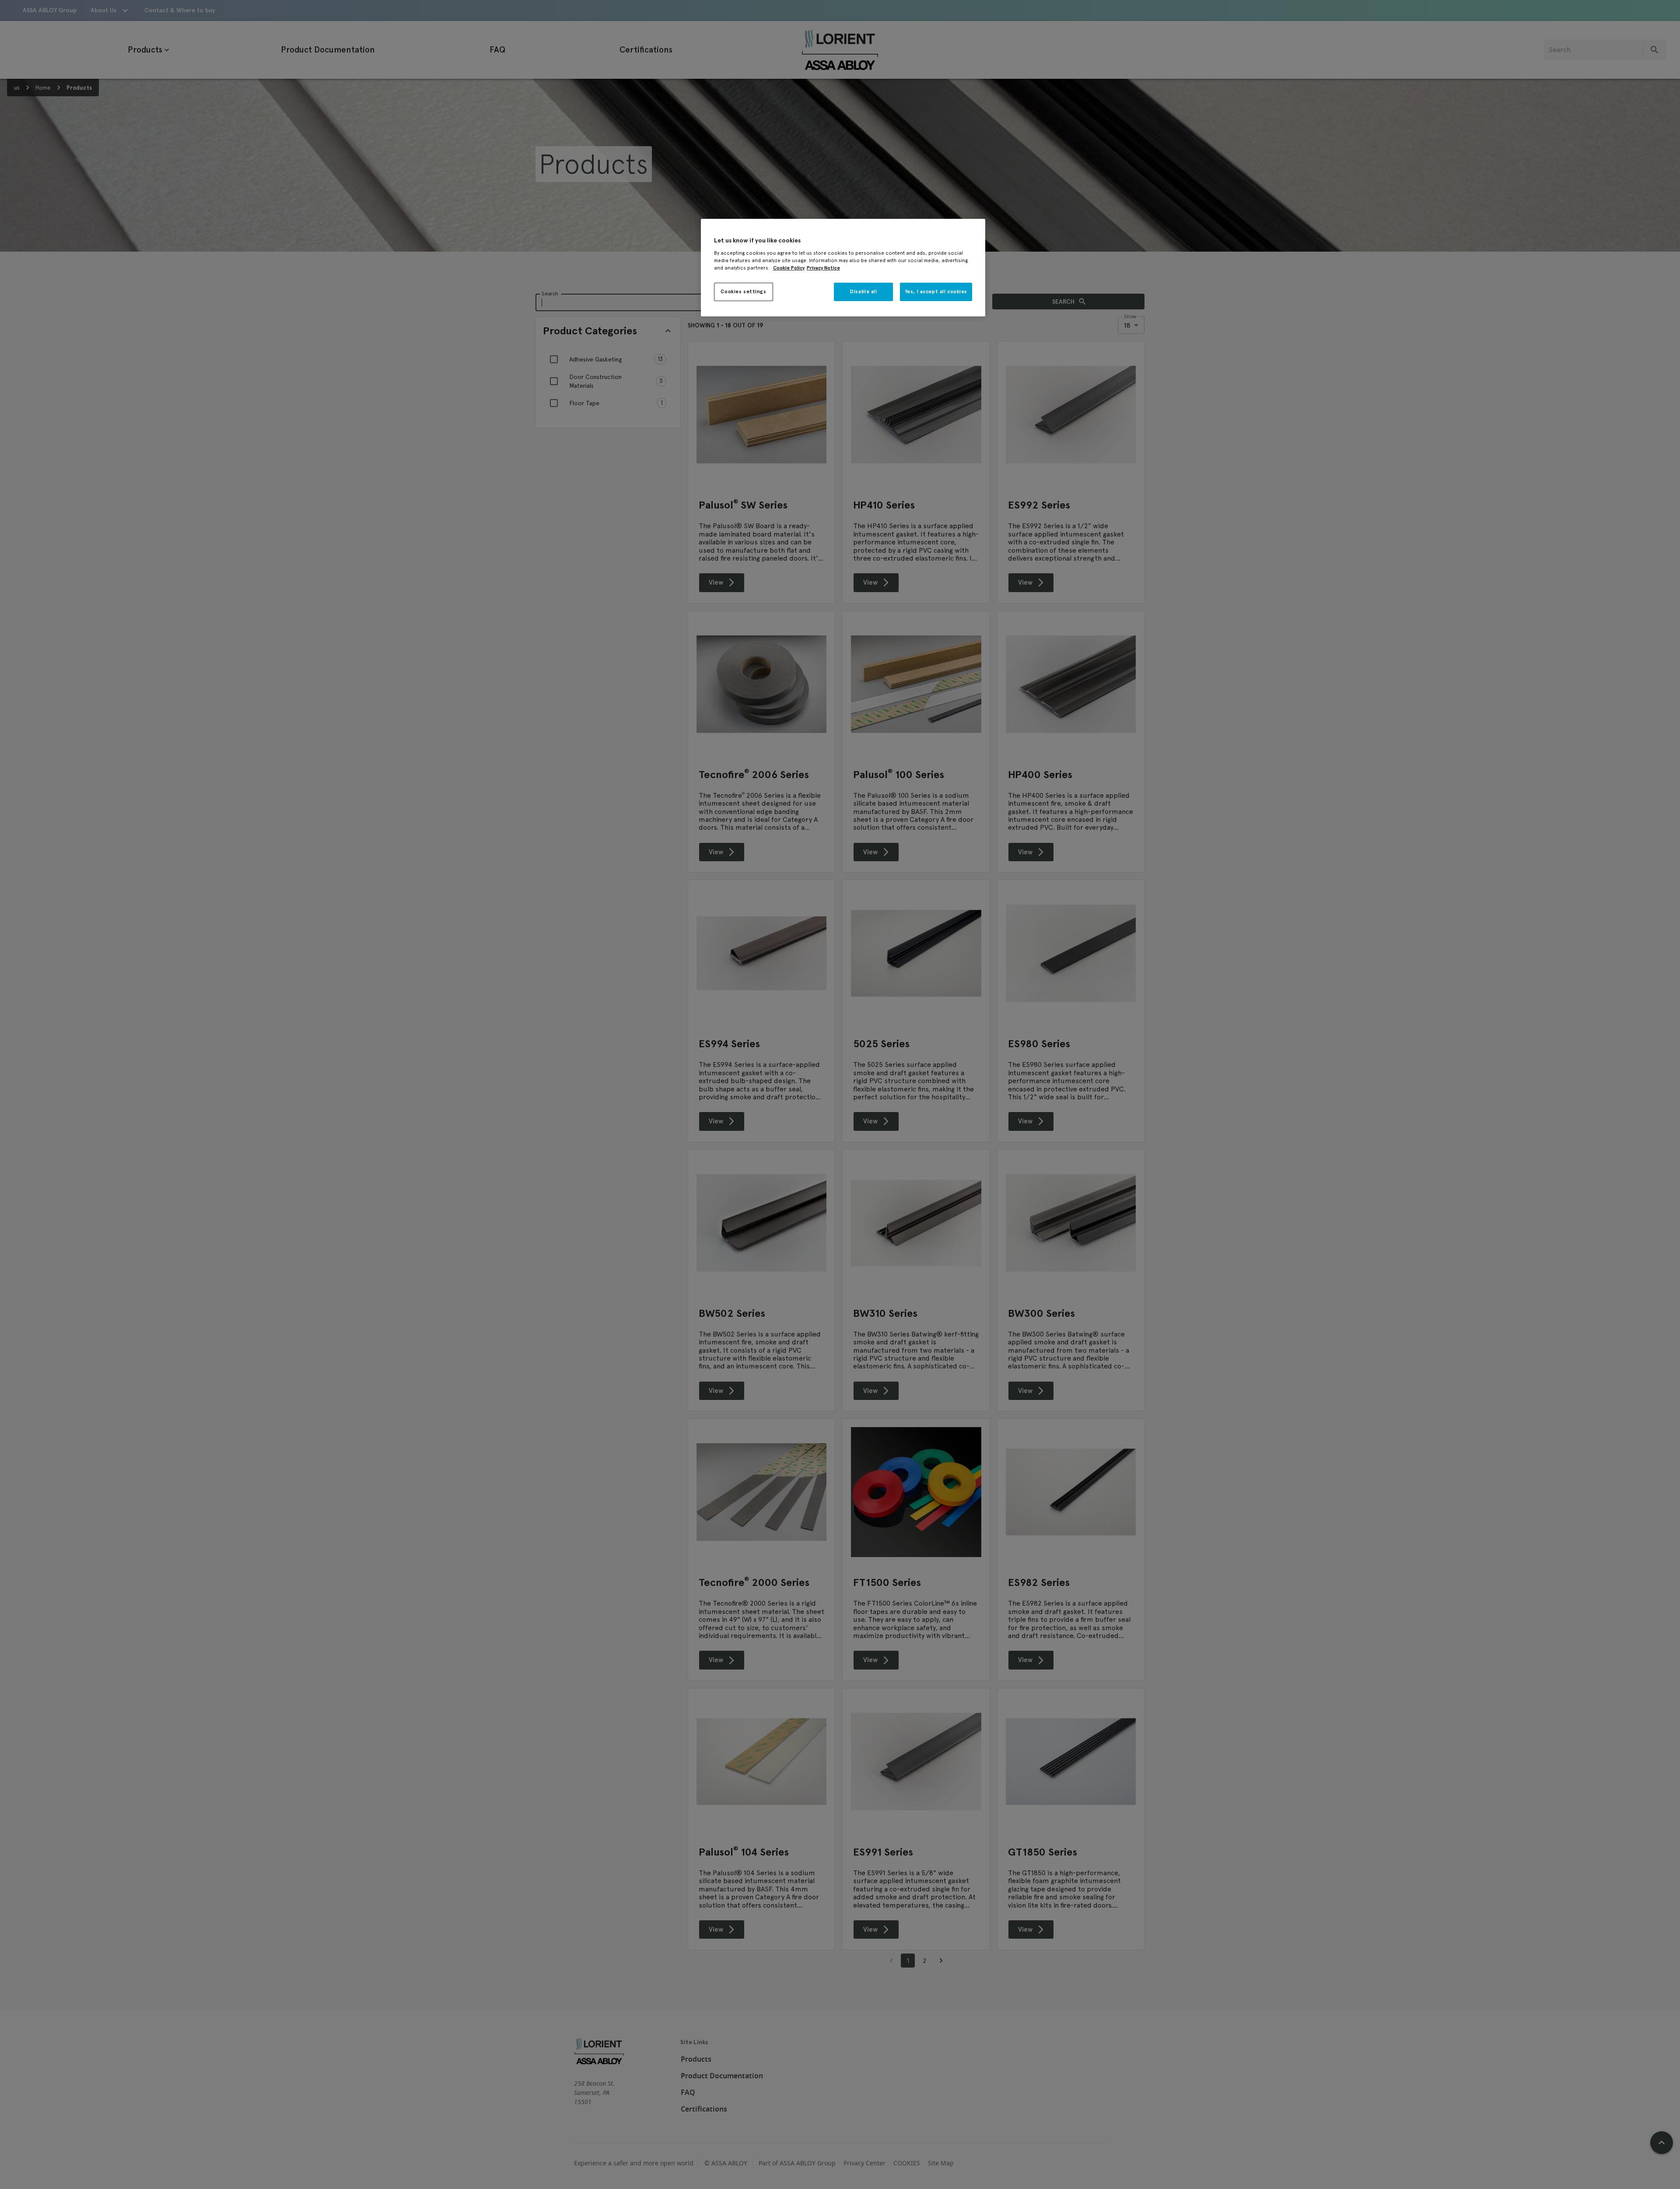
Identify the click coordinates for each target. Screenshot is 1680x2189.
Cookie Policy (789, 268)
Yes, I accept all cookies (936, 291)
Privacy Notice (823, 268)
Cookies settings (743, 291)
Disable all (863, 291)
